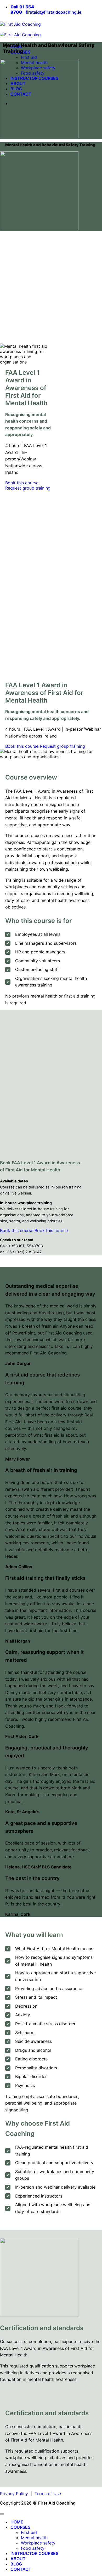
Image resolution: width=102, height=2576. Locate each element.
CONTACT (21, 2569)
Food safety (33, 2548)
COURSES (20, 2527)
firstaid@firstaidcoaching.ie (53, 12)
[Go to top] (2, 2514)
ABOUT (18, 2559)
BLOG (16, 2564)
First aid (29, 57)
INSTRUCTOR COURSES (34, 2553)
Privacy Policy (14, 2494)
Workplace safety (38, 2543)
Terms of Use (48, 2494)
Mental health (34, 2538)
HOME (17, 2522)
